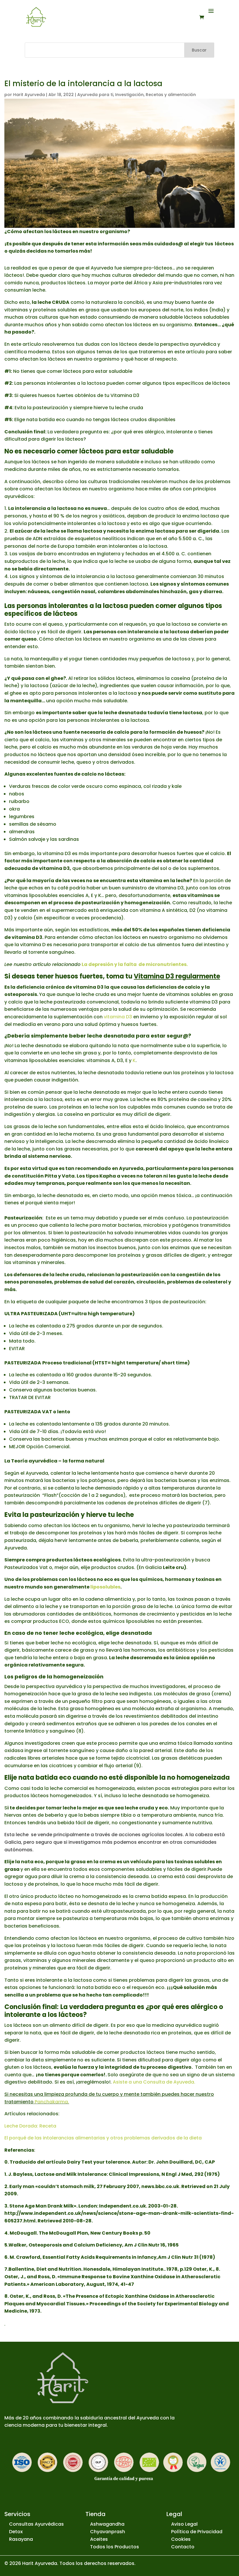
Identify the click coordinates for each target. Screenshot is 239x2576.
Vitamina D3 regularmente (177, 976)
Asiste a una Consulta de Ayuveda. (154, 2082)
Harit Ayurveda (29, 95)
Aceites (99, 2539)
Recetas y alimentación (171, 95)
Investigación (129, 95)
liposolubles (105, 1587)
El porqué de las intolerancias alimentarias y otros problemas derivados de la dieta (103, 2138)
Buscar (199, 50)
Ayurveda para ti (95, 95)
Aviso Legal (184, 2524)
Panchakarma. (52, 2102)
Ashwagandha (107, 2524)
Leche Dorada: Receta (30, 2126)
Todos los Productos (115, 2547)
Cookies (181, 2539)
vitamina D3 (118, 1017)
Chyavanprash (108, 2532)
